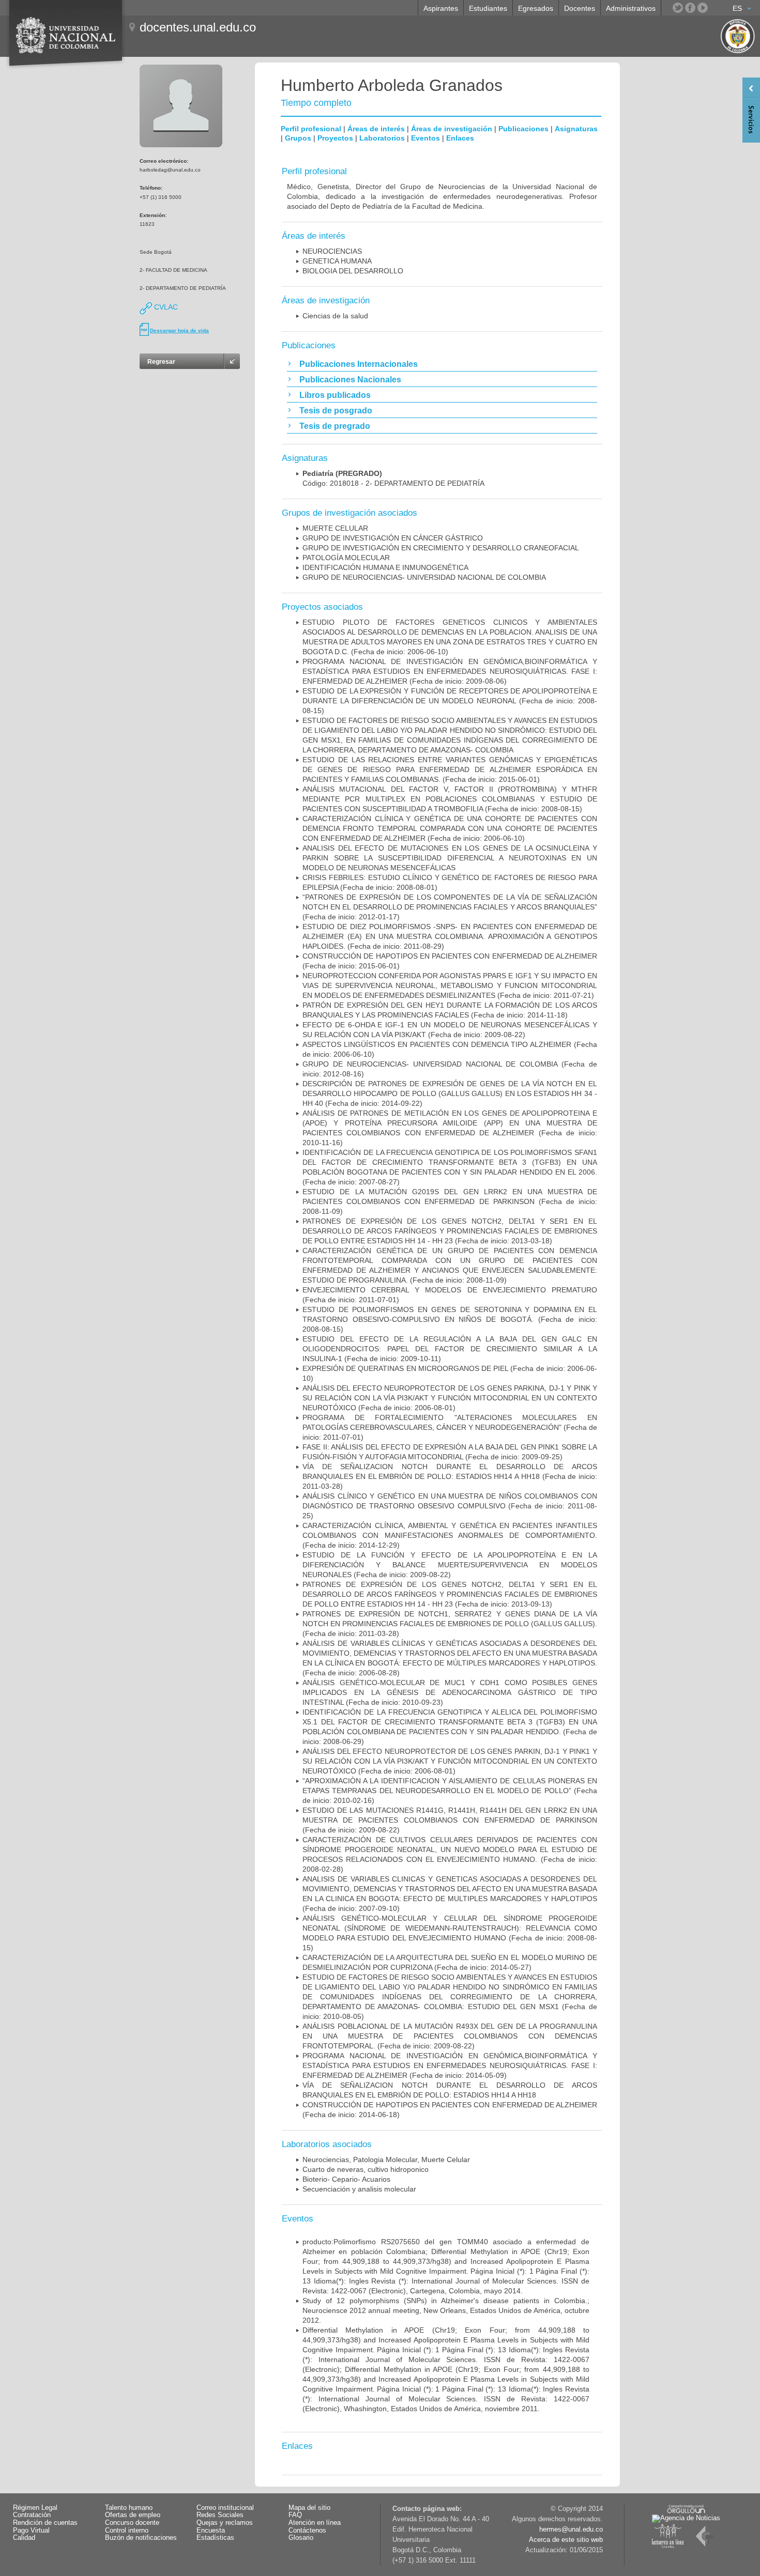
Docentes (580, 8)
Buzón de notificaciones (141, 2538)
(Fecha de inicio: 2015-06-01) (450, 769)
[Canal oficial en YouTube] (703, 8)
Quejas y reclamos (225, 2523)
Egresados (536, 8)
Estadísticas (215, 2538)
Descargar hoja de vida (179, 330)
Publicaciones (523, 129)
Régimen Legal (35, 2508)
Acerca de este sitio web (566, 2540)
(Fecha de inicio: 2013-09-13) (450, 1594)
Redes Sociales (220, 2515)
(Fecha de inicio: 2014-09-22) (450, 1093)
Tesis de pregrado (335, 426)
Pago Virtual (31, 2531)
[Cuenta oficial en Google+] (715, 8)
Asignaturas (576, 129)
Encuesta (211, 2531)
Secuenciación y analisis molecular (359, 2189)
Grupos (298, 138)
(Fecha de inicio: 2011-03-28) (450, 1476)
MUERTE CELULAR (335, 528)
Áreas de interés (376, 129)
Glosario (301, 2538)
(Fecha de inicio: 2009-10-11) (450, 1349)
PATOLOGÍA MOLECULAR (346, 558)
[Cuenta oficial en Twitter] (678, 8)
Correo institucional (225, 2508)
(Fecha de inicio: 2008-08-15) (450, 701)
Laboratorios (382, 138)
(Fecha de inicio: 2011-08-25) (450, 1506)
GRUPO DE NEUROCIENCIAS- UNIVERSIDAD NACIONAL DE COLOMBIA (424, 577)
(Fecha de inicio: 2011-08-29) (450, 936)
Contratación (32, 2515)
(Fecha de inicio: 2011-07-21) (450, 985)
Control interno (127, 2531)
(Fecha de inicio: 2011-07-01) (450, 1427)
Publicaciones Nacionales (350, 380)
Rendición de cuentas (45, 2523)
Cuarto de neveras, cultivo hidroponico (366, 2169)
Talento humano (129, 2508)
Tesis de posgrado (336, 411)
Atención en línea (315, 2523)
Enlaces (460, 138)
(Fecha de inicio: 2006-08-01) (450, 1398)
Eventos (425, 138)
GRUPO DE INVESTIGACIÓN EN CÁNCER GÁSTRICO (393, 538)
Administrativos (631, 8)
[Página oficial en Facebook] (690, 8)
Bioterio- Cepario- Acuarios (346, 2179)
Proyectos (335, 138)
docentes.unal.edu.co (198, 27)
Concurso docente (132, 2523)
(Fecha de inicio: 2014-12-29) (450, 1535)
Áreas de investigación (452, 129)
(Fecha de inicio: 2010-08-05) (450, 1997)
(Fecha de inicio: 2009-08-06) (450, 671)
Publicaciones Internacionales (359, 364)
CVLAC (165, 307)
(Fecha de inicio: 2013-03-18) (450, 1231)
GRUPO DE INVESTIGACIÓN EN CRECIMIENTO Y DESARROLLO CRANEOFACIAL (441, 548)
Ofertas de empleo (133, 2515)
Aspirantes (441, 8)
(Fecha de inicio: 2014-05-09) (450, 2065)
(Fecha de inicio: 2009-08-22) (450, 1565)
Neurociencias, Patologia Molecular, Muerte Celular (386, 2159)
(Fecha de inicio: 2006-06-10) (450, 828)
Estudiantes (488, 8)
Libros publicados (335, 395)
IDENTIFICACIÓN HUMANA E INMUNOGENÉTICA (385, 567)
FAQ (295, 2515)
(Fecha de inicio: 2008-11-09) (450, 1201)
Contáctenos (307, 2531)
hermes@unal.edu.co (571, 2529)
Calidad (24, 2538)
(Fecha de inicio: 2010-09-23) (450, 1692)
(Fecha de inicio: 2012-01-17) (450, 907)
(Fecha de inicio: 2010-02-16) (450, 1791)
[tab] (442, 364)
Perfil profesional (311, 129)
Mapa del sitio (309, 2508)
